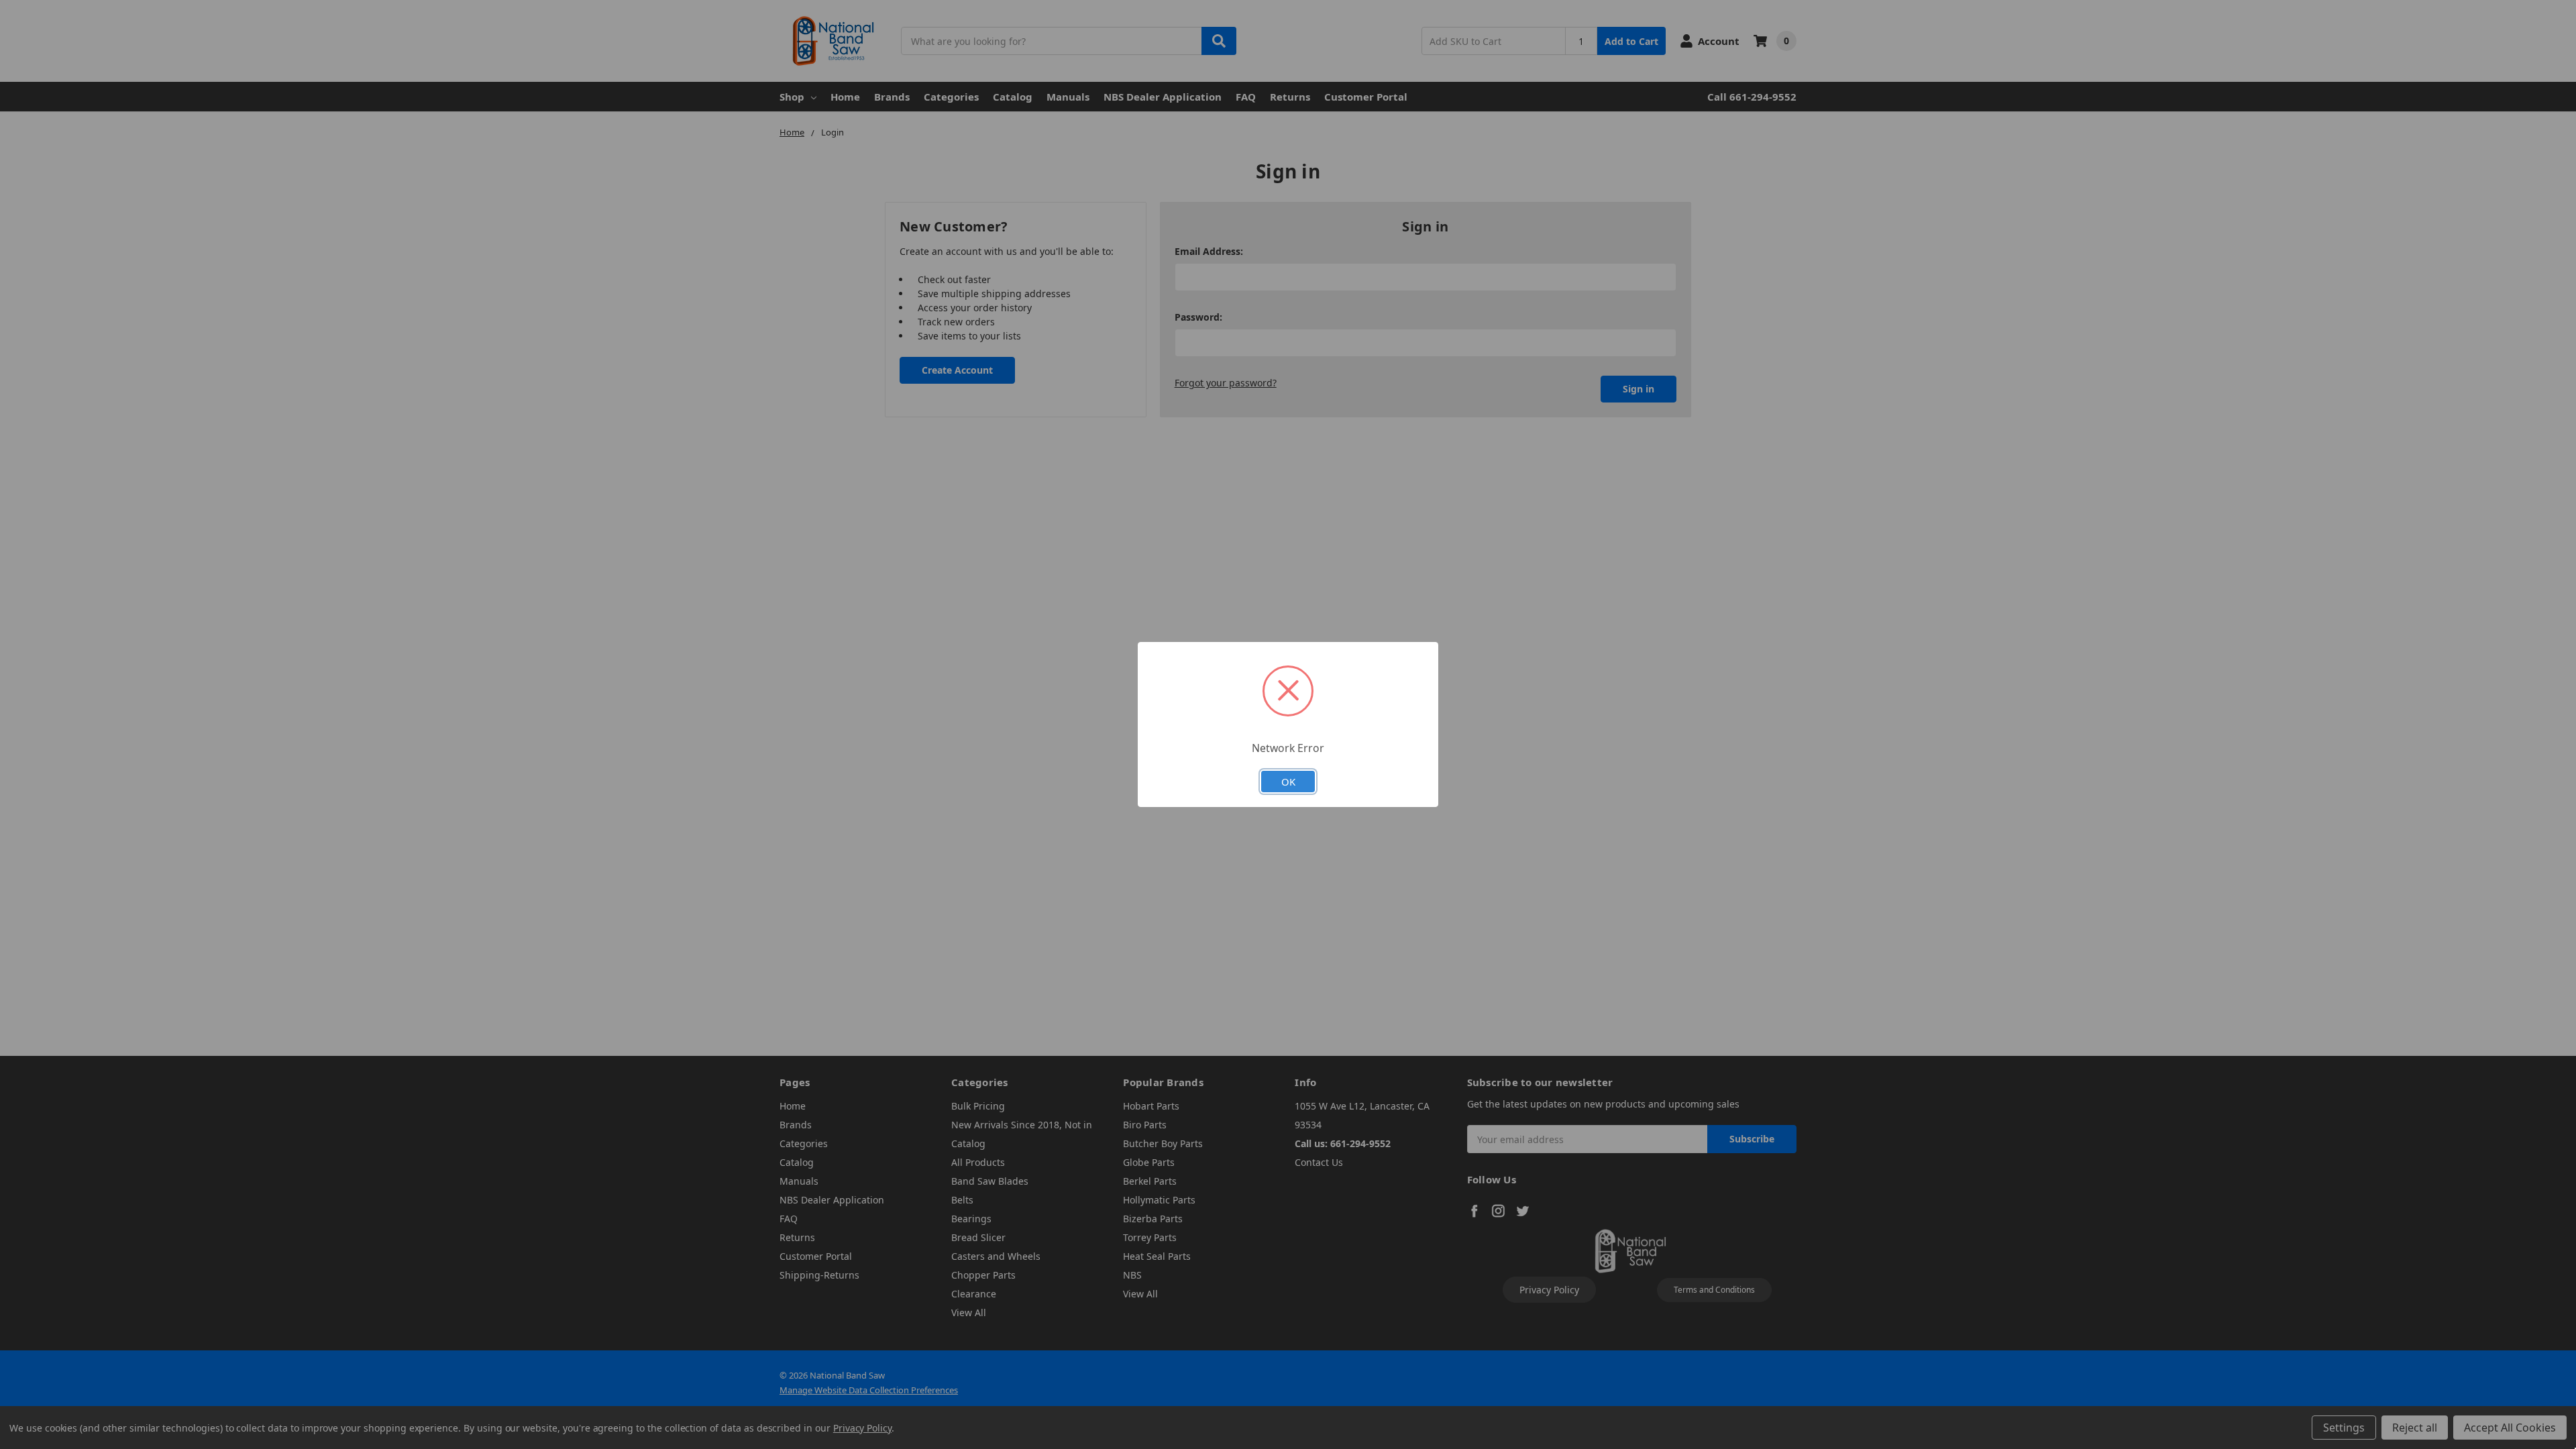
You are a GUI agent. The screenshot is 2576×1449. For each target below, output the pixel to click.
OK (1288, 782)
